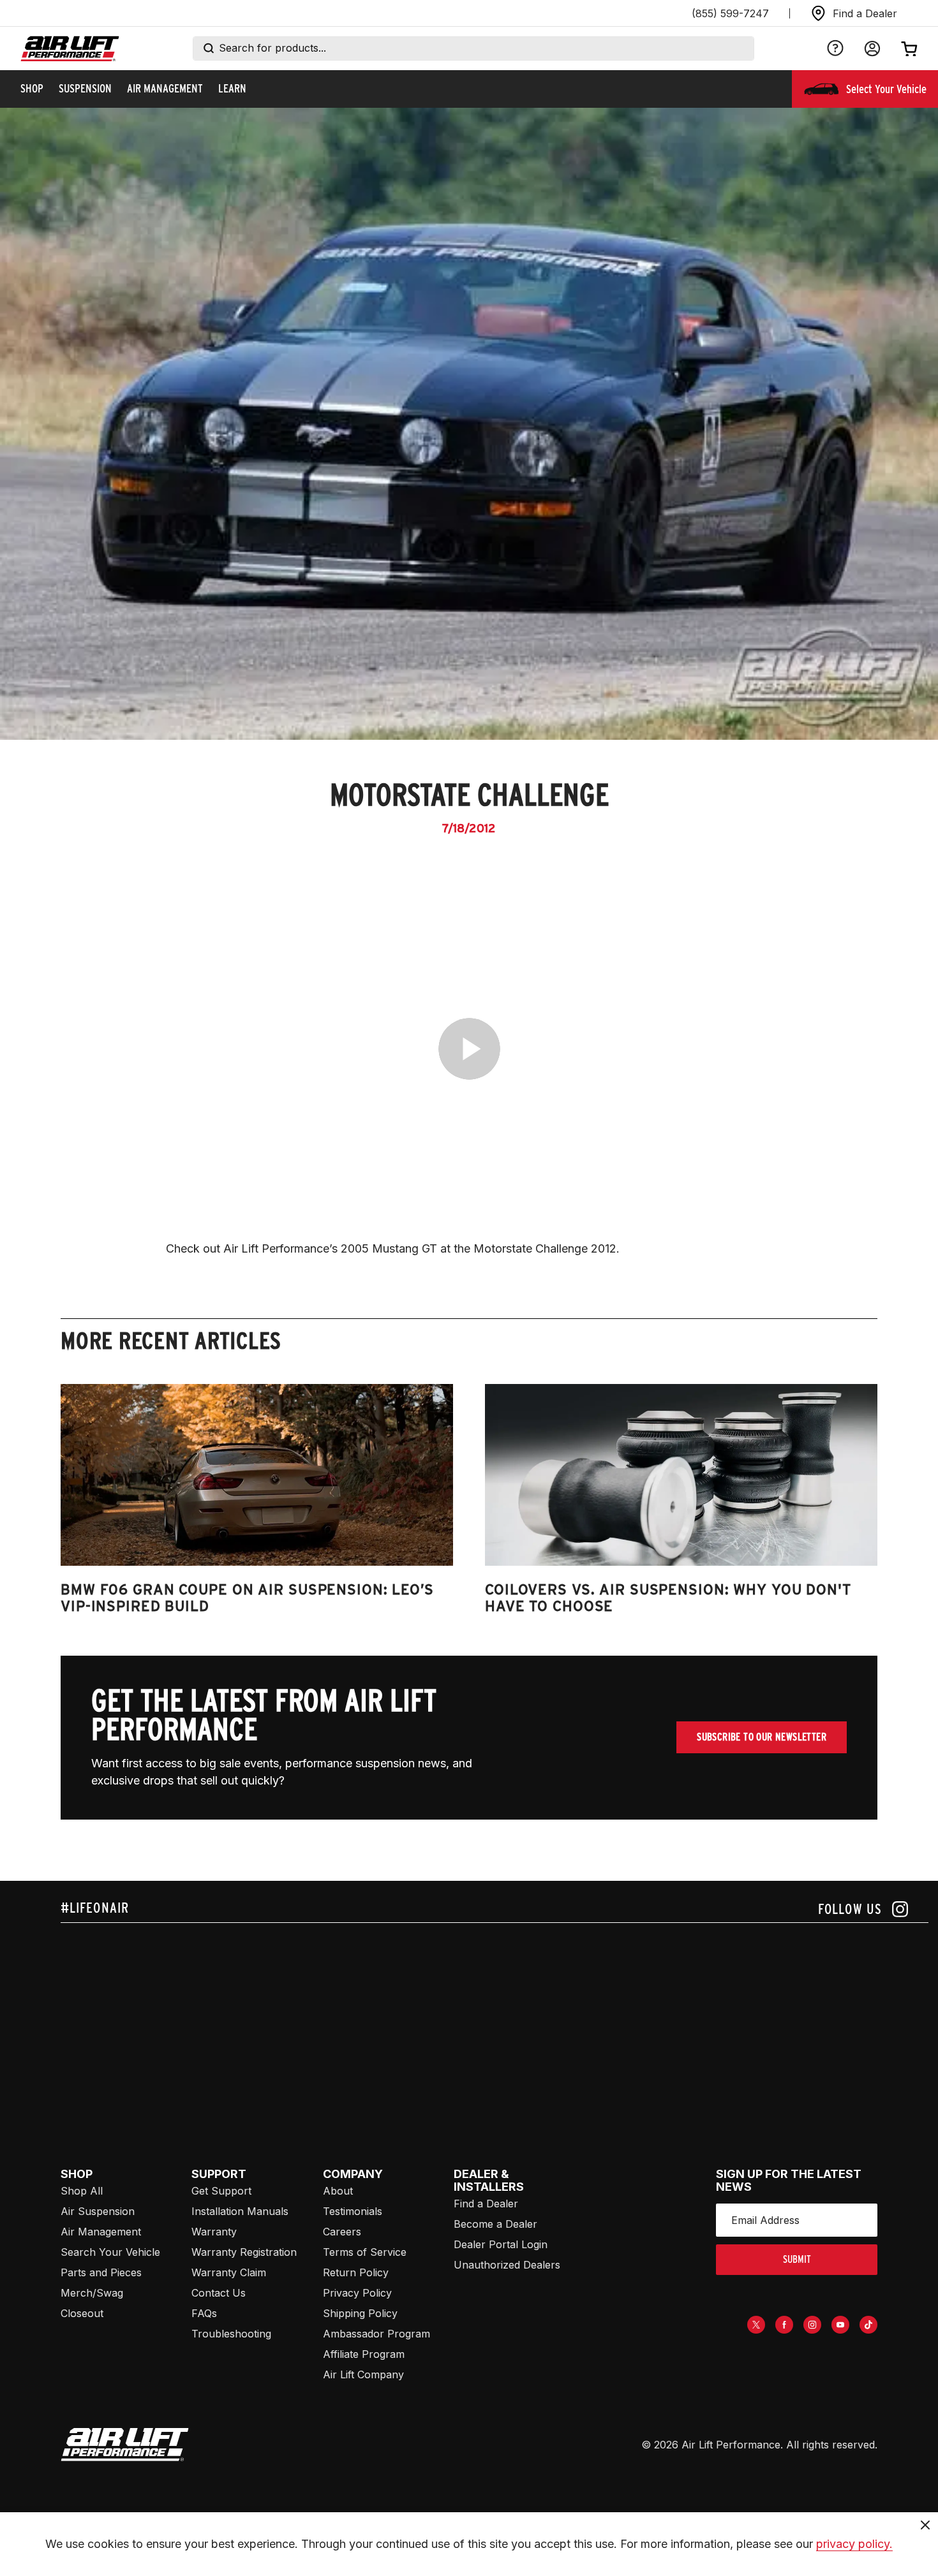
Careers (342, 2232)
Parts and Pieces (101, 2272)
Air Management (101, 2232)
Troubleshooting (231, 2334)
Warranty (214, 2232)
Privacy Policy (357, 2293)
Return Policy (356, 2272)
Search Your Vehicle (110, 2252)
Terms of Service (365, 2252)
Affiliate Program (364, 2354)
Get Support (221, 2191)
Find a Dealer (486, 2204)
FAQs (204, 2313)
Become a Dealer (495, 2224)
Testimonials (353, 2211)
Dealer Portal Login (501, 2244)
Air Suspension (98, 2211)
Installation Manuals (240, 2211)
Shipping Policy (360, 2313)
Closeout (82, 2313)
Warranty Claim (229, 2272)
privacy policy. (854, 2544)
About (338, 2191)
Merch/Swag (92, 2293)
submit (797, 2259)
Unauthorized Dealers (507, 2265)
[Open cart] (909, 48)
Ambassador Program (376, 2334)
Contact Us (219, 2293)
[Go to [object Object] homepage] (125, 2445)
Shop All (82, 2191)
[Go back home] (70, 49)
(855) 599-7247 (730, 13)
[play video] (469, 1049)
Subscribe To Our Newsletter (762, 1737)
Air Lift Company (363, 2374)
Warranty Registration (244, 2252)
